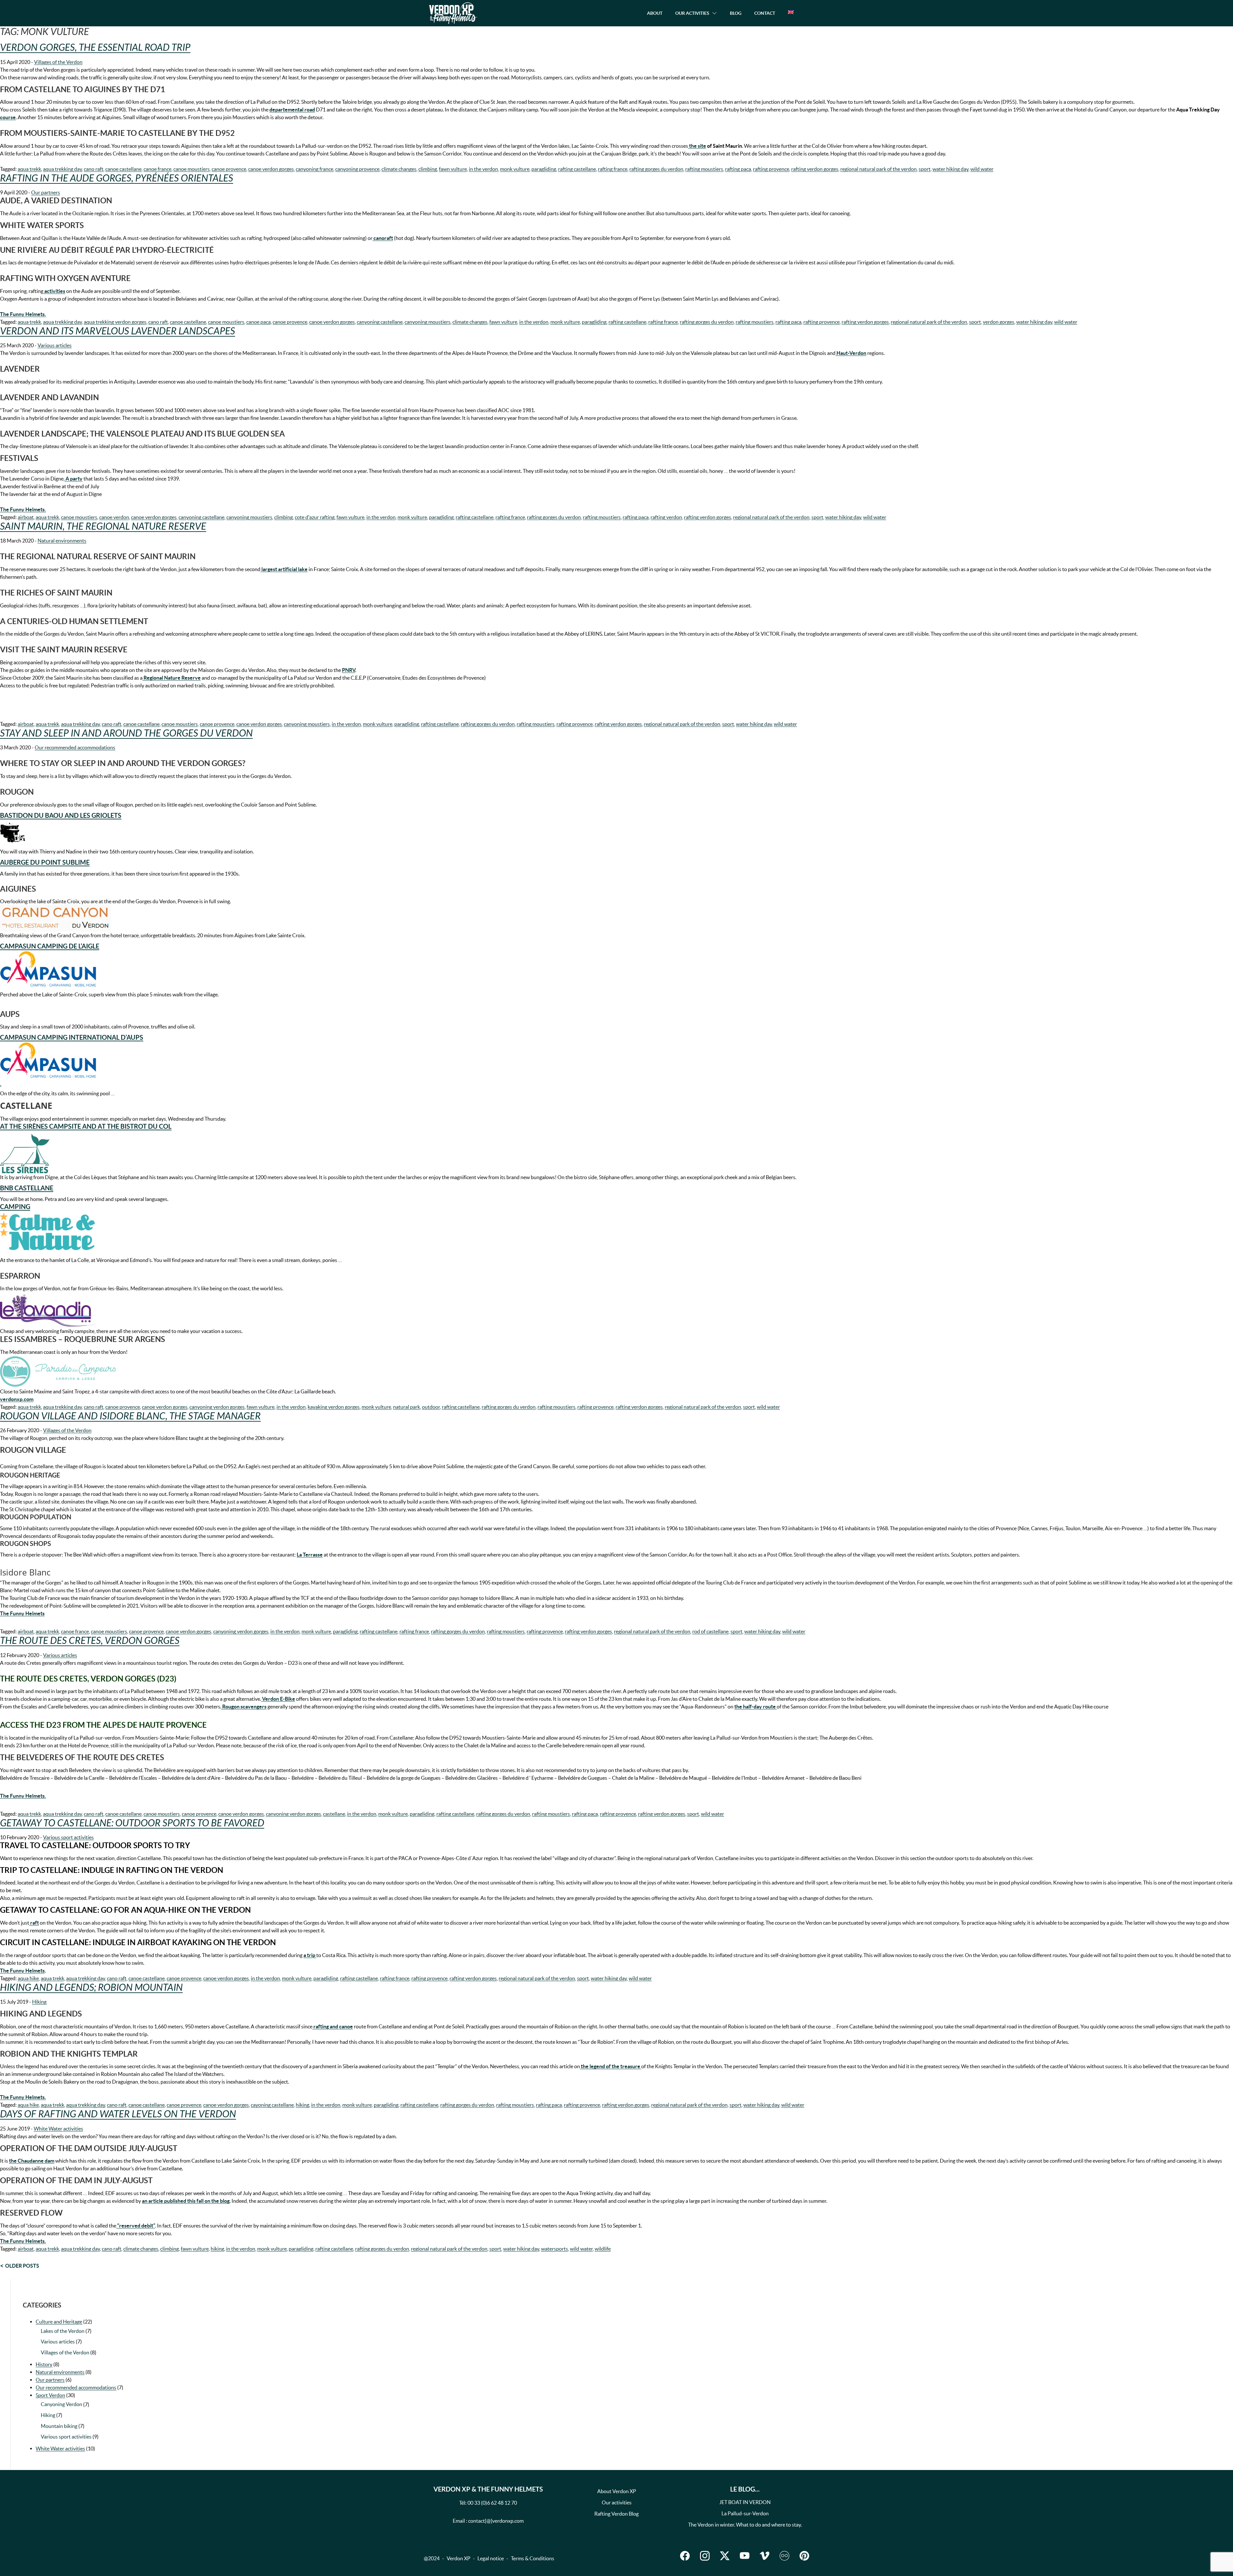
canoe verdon (114, 517)
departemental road (292, 110)
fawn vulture (453, 169)
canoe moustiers (192, 169)
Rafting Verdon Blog (616, 2514)
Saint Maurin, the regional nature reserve (103, 526)
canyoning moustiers (428, 322)
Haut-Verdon (851, 353)
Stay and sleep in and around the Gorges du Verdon (126, 733)
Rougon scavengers (244, 1707)
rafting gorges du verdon (656, 169)
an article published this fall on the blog (186, 2201)
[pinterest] (804, 2556)
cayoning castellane (272, 2105)
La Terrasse (310, 1555)
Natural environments (62, 541)
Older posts (22, 2266)
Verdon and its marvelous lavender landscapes (118, 331)
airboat (26, 517)
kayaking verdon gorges (334, 1407)
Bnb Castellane (27, 1188)
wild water (982, 169)
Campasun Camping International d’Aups (72, 1037)
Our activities (617, 2502)
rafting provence (771, 169)
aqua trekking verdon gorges (115, 322)
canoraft (383, 238)
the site (697, 146)
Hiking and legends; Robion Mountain (91, 1988)
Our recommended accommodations (75, 747)
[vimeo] (765, 2556)
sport (925, 169)
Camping (15, 1207)
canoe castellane (123, 169)
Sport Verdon (50, 2395)
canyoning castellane (380, 322)
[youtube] (745, 2556)
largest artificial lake (284, 569)
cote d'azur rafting (315, 517)
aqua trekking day (62, 169)
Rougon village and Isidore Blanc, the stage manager (130, 1416)
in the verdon (483, 169)
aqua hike (28, 1978)
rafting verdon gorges (815, 169)
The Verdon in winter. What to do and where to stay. (745, 2525)
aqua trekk (29, 169)
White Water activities (58, 2129)
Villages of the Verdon (58, 62)
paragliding (544, 169)
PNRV (349, 670)
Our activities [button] (692, 13)
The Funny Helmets (22, 1971)
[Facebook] (685, 2556)
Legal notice (491, 2558)
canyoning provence (357, 169)
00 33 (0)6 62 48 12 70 (492, 2503)
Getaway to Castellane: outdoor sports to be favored (132, 1823)
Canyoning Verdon (61, 2404)
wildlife (603, 2249)
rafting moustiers (704, 169)
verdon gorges (999, 322)
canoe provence (229, 169)
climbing (428, 169)
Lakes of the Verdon (63, 2331)
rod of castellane (710, 1631)
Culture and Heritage (59, 2322)
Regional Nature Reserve (172, 678)
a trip (310, 1955)
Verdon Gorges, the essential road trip (95, 48)
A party (74, 479)
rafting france (613, 169)
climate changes (399, 169)
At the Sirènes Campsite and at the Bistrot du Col (86, 1126)
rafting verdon (666, 517)
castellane (334, 1814)
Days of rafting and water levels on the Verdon (118, 2114)
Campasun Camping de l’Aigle (50, 946)
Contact (765, 13)
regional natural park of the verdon (879, 169)
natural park (407, 1407)
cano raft (94, 169)
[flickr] (784, 2556)
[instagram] (705, 2556)
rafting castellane (577, 169)
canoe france (157, 169)
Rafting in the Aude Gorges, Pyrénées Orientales (117, 178)
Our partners (46, 192)
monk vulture (515, 169)
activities (54, 291)
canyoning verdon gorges (217, 1407)
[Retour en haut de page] (1196, 2558)
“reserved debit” (136, 2226)
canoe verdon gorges (271, 169)
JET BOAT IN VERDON (745, 2502)
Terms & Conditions (533, 2558)
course (8, 117)
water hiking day (950, 169)
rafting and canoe (333, 2026)
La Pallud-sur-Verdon (745, 2513)
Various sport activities (68, 1837)
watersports (555, 2249)
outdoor (431, 1407)
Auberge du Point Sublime (45, 862)
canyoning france (315, 169)
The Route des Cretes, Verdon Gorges (90, 1641)
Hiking (39, 2002)
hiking (302, 2105)
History (44, 2364)
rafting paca (738, 169)
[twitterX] (725, 2556)
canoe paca (258, 322)
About (655, 13)
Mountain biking (59, 2426)
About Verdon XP (617, 2491)
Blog (736, 13)
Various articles (55, 345)
